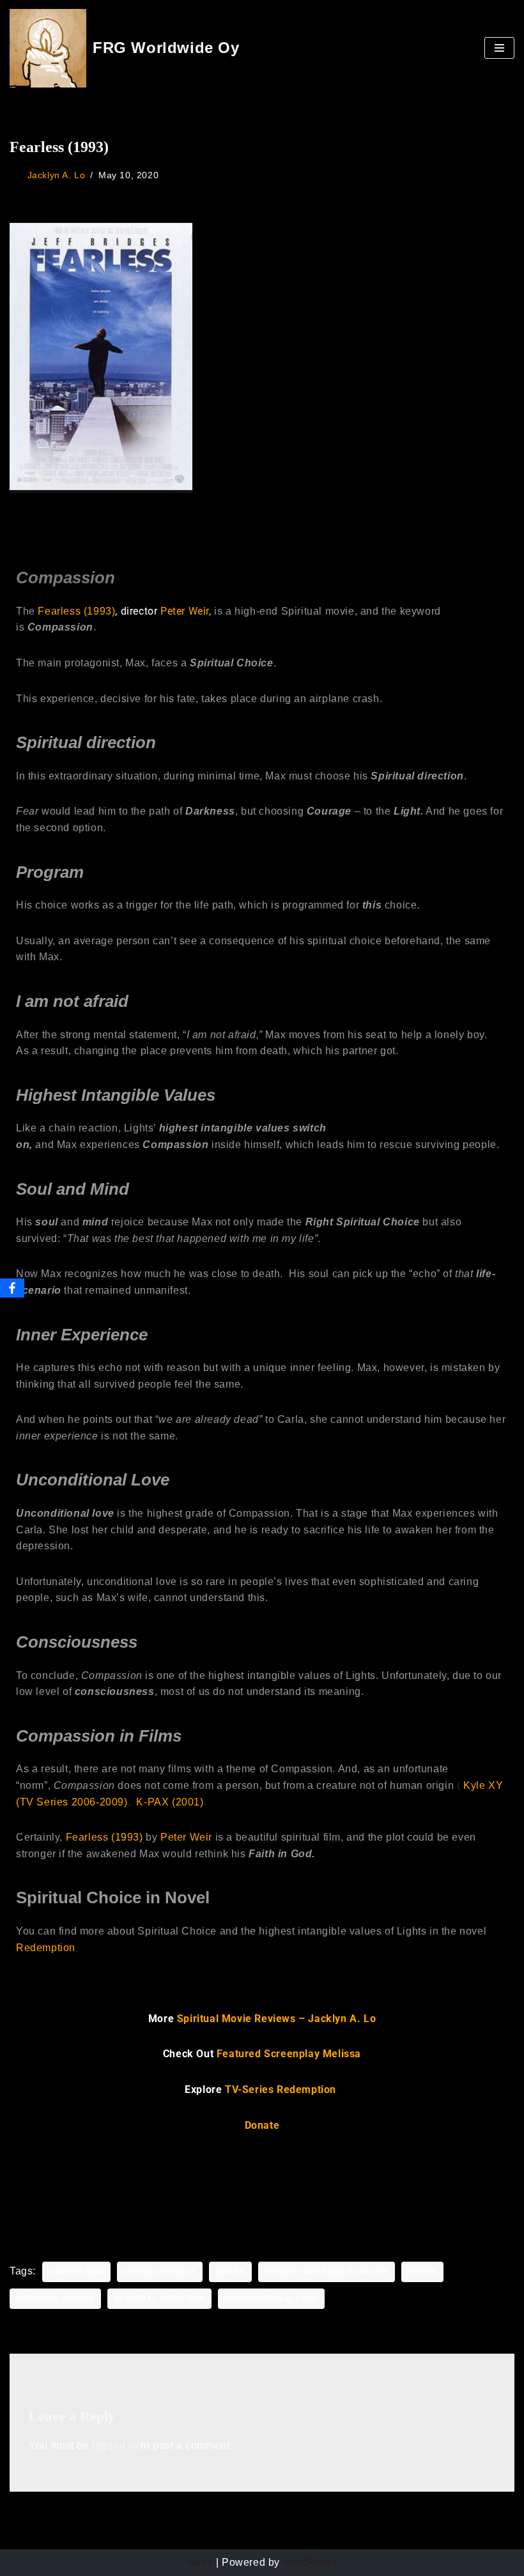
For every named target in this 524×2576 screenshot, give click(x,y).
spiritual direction (159, 2299)
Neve (200, 2562)
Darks (230, 2272)
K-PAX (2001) (170, 1802)
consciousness (160, 2272)
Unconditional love (271, 2299)
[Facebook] (12, 1288)
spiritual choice (55, 2299)
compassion (76, 2272)
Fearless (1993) (76, 611)
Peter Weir (186, 1837)
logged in (115, 2445)
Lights (423, 2272)
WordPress (310, 2562)
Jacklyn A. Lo (57, 175)
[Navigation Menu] (499, 48)
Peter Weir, (186, 611)
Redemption (46, 1948)
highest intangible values (327, 2272)
